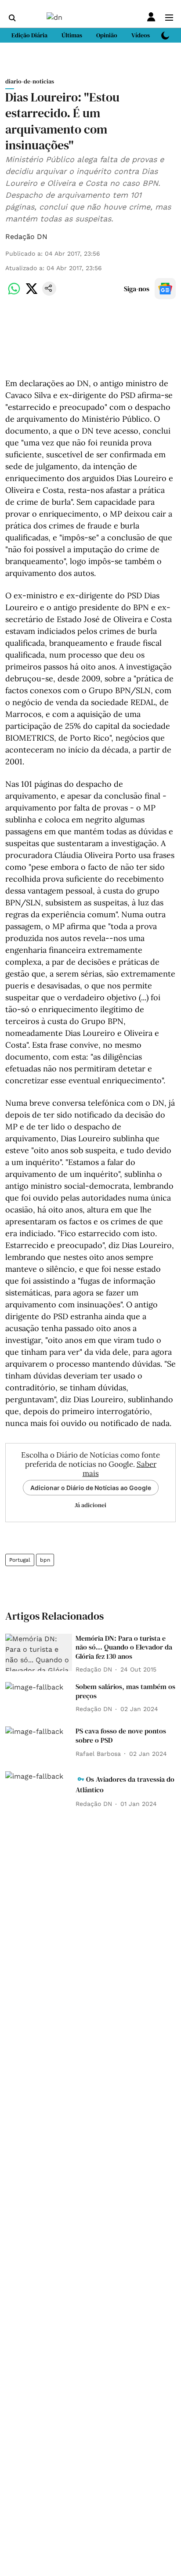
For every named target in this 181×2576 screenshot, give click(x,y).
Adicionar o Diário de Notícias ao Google (91, 1488)
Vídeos (141, 35)
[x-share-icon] (32, 293)
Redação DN (26, 237)
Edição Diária (29, 35)
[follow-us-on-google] (165, 289)
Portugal (20, 1560)
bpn (45, 1560)
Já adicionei (90, 1505)
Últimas (72, 35)
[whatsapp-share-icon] (14, 293)
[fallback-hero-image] (39, 1653)
